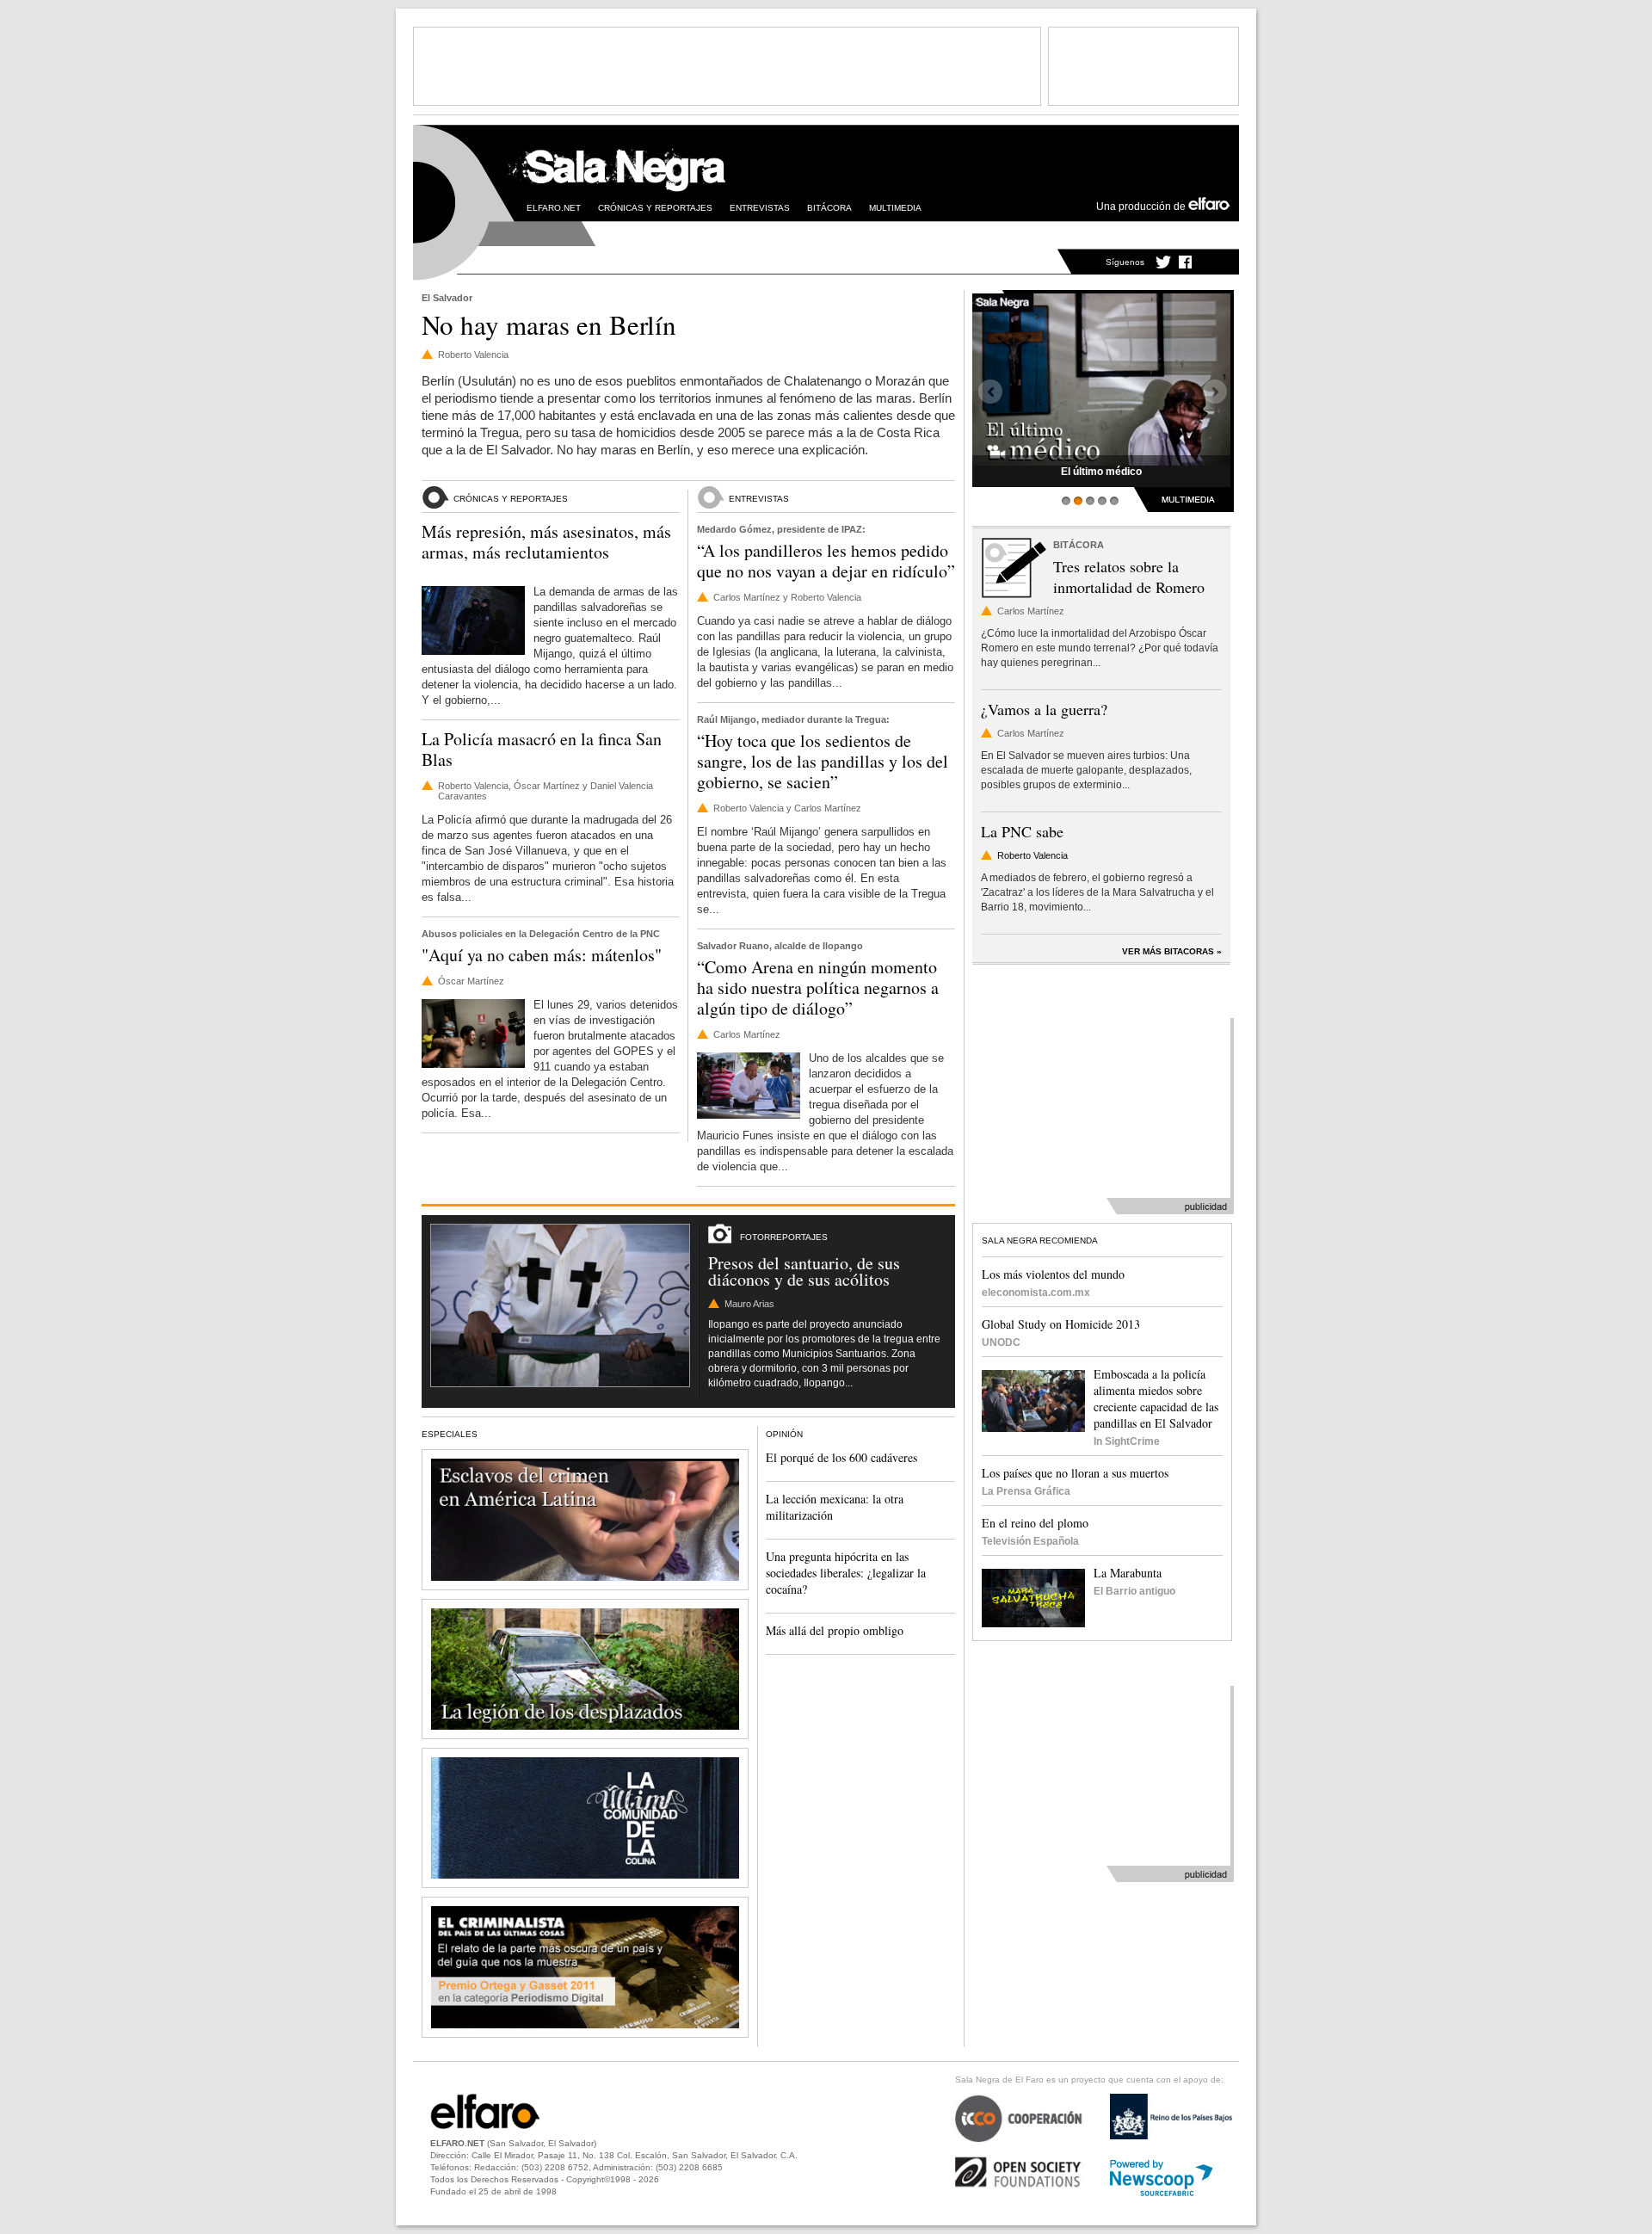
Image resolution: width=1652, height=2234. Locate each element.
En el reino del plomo (1035, 1523)
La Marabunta (1128, 1573)
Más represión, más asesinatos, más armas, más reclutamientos (546, 542)
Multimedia (895, 208)
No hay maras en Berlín (549, 324)
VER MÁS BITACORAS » (1172, 951)
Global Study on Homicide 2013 (1061, 1324)
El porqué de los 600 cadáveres (841, 1457)
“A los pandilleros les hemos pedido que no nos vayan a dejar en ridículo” (826, 561)
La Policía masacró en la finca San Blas (542, 749)
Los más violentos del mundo (1053, 1274)
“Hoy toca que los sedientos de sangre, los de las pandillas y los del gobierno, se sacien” (823, 761)
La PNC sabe (1022, 831)
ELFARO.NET (554, 208)
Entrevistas (760, 208)
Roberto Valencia (1032, 855)
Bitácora (829, 208)
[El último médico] (1101, 378)
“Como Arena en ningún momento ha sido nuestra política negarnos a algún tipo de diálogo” (818, 987)
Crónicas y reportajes (655, 208)
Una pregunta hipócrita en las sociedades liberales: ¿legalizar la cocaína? (846, 1573)
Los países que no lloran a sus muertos (1075, 1473)
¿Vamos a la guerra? (1044, 709)
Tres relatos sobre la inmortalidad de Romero (1129, 577)
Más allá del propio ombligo (835, 1630)
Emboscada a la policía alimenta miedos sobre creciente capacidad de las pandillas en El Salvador (1156, 1398)
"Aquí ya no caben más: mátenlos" (542, 955)
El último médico (1101, 472)
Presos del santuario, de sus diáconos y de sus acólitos (804, 1271)
